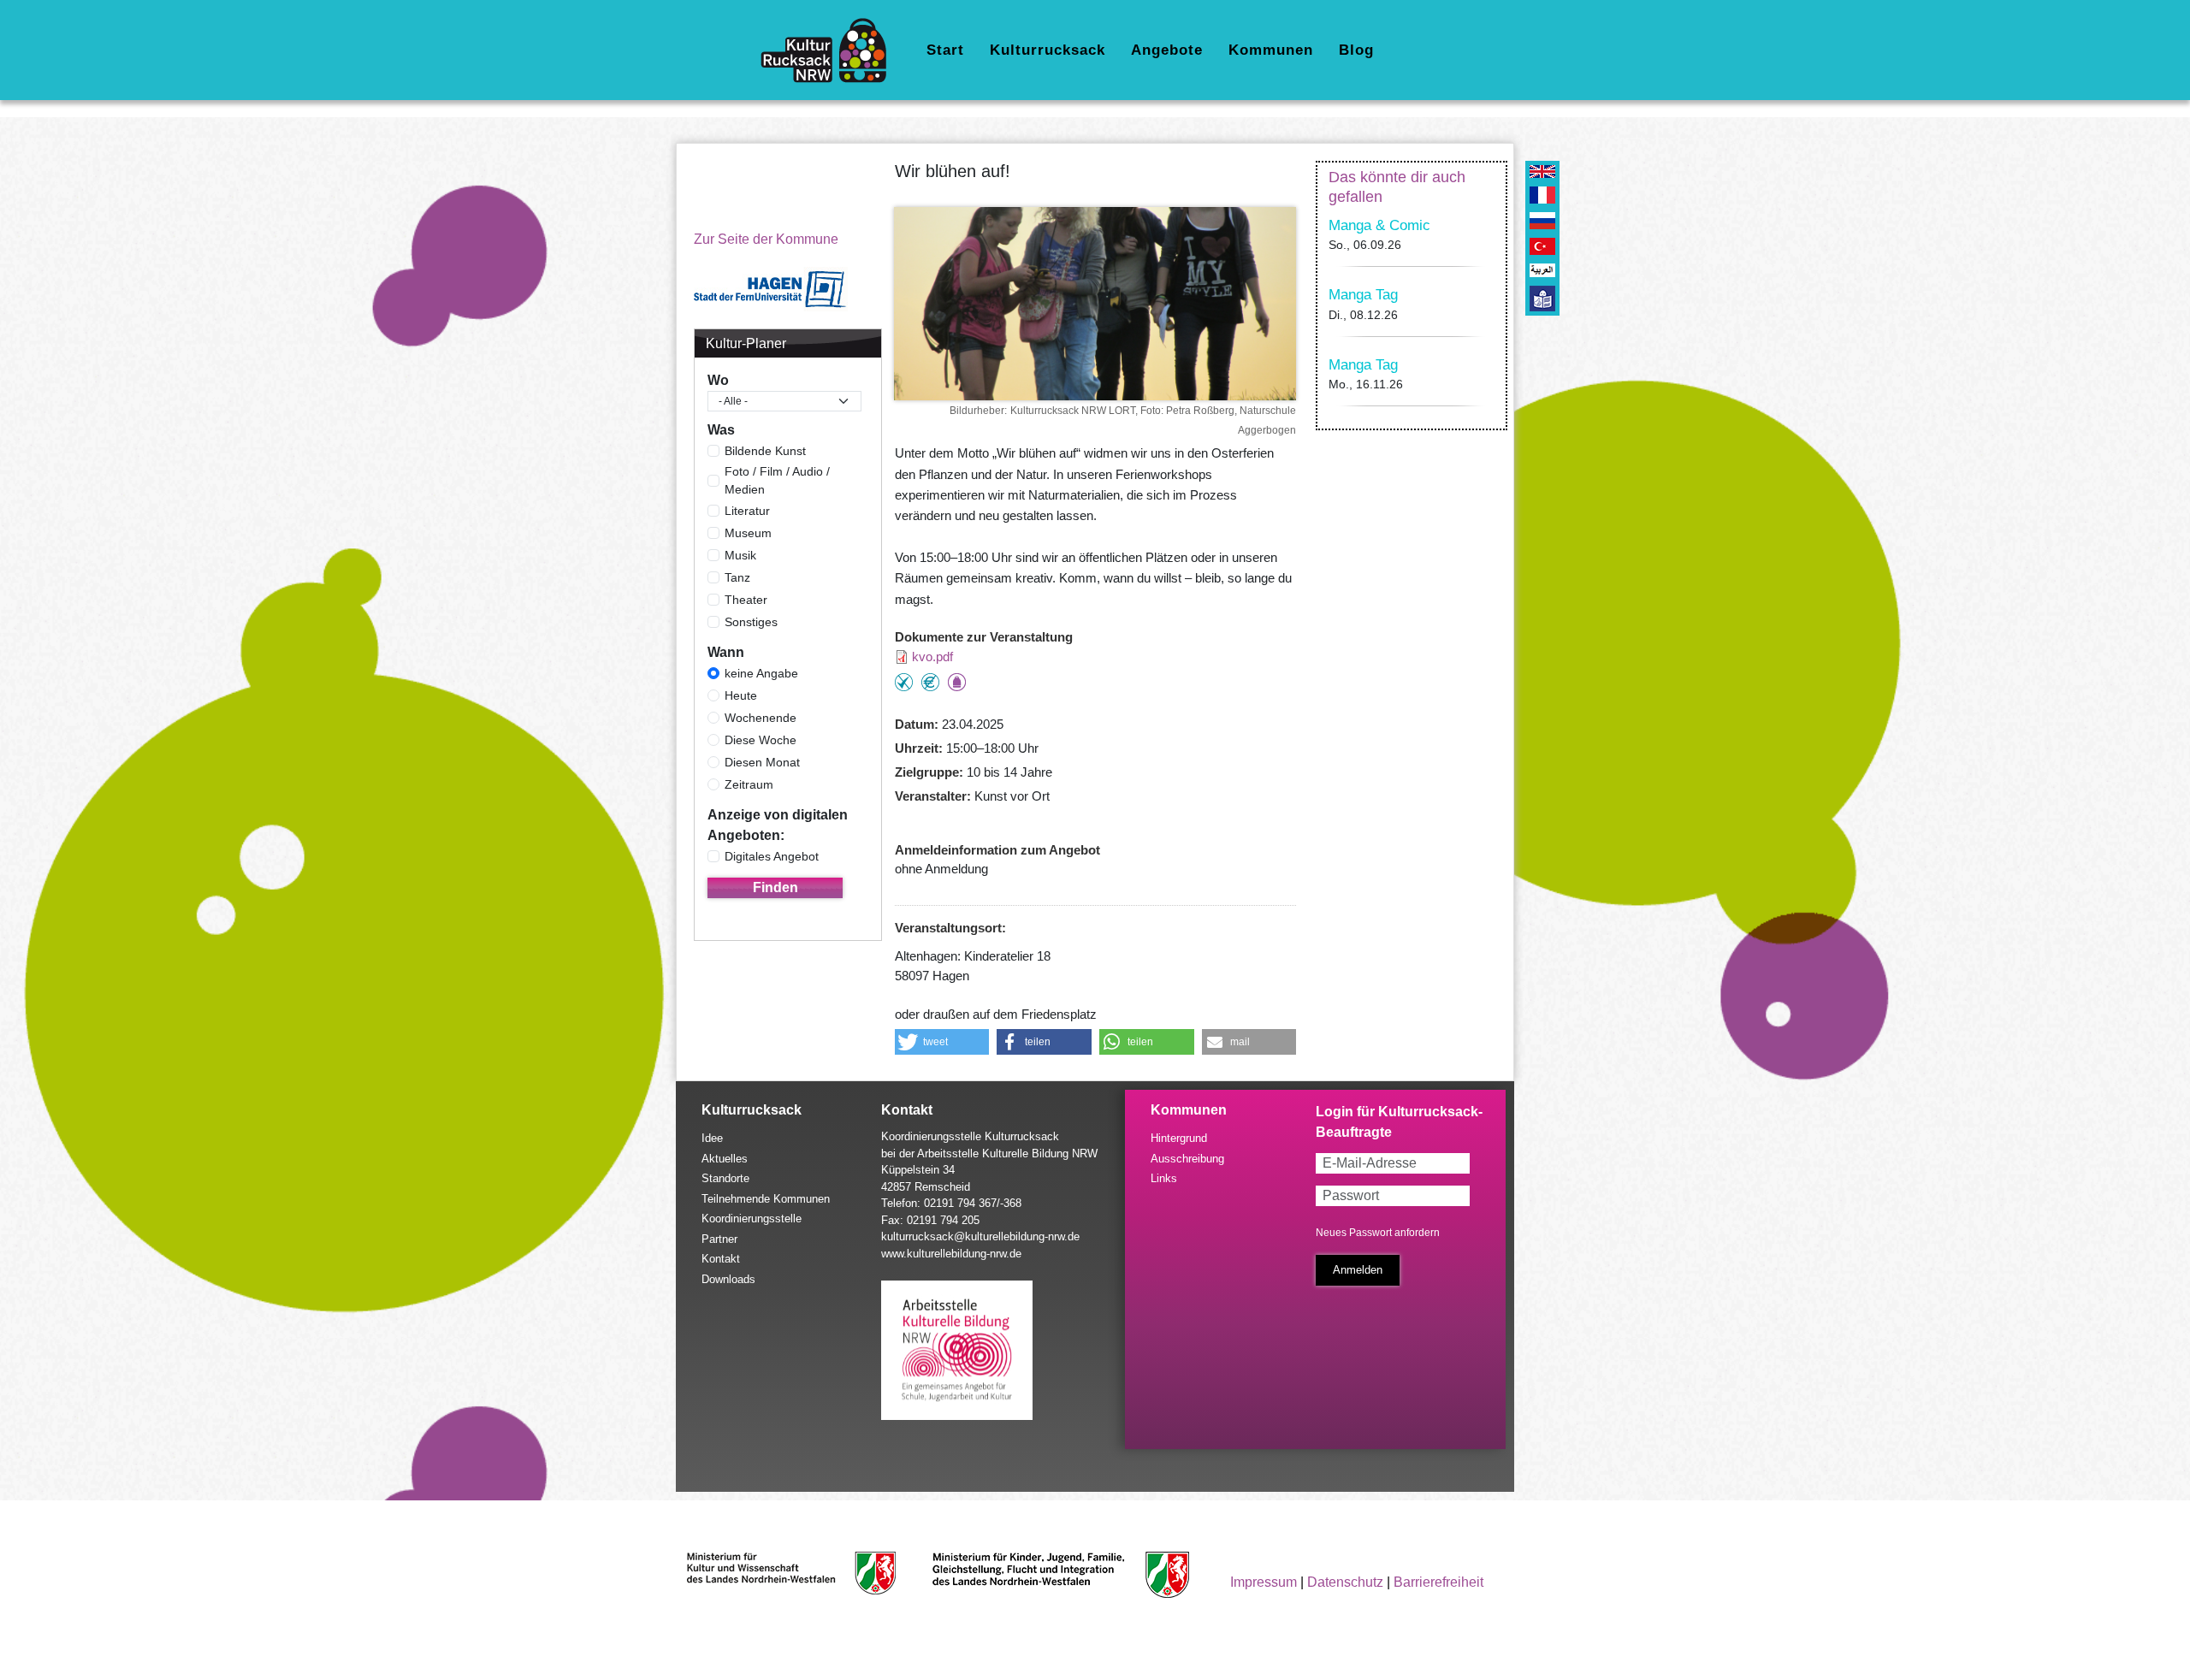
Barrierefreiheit (1438, 1582)
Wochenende (761, 718)
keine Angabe (761, 673)
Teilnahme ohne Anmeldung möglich (904, 682)
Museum (748, 533)
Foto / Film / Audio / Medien (777, 480)
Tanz (737, 577)
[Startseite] (830, 50)
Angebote (1167, 50)
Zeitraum (749, 784)
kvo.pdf (932, 657)
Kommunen (1271, 50)
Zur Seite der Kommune (766, 239)
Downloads (728, 1279)
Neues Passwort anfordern (1378, 1233)
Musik (740, 555)
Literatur (747, 511)
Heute (741, 695)
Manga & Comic (1379, 225)
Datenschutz (1345, 1582)
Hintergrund (1179, 1138)
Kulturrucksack (1048, 50)
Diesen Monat (762, 762)
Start (945, 50)
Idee (712, 1138)
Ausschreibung (1187, 1159)
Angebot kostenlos (930, 682)
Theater (746, 600)
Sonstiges (751, 622)
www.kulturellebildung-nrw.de (951, 1254)
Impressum (1264, 1582)
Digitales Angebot (772, 856)
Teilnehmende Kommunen (766, 1199)
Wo (718, 380)
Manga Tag (1363, 295)
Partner (719, 1239)
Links (1164, 1178)
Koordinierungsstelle (752, 1219)
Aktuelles (725, 1159)
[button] (942, 1042)
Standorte (725, 1178)
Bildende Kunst (765, 451)
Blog (1356, 50)
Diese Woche (761, 740)
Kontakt (721, 1259)
